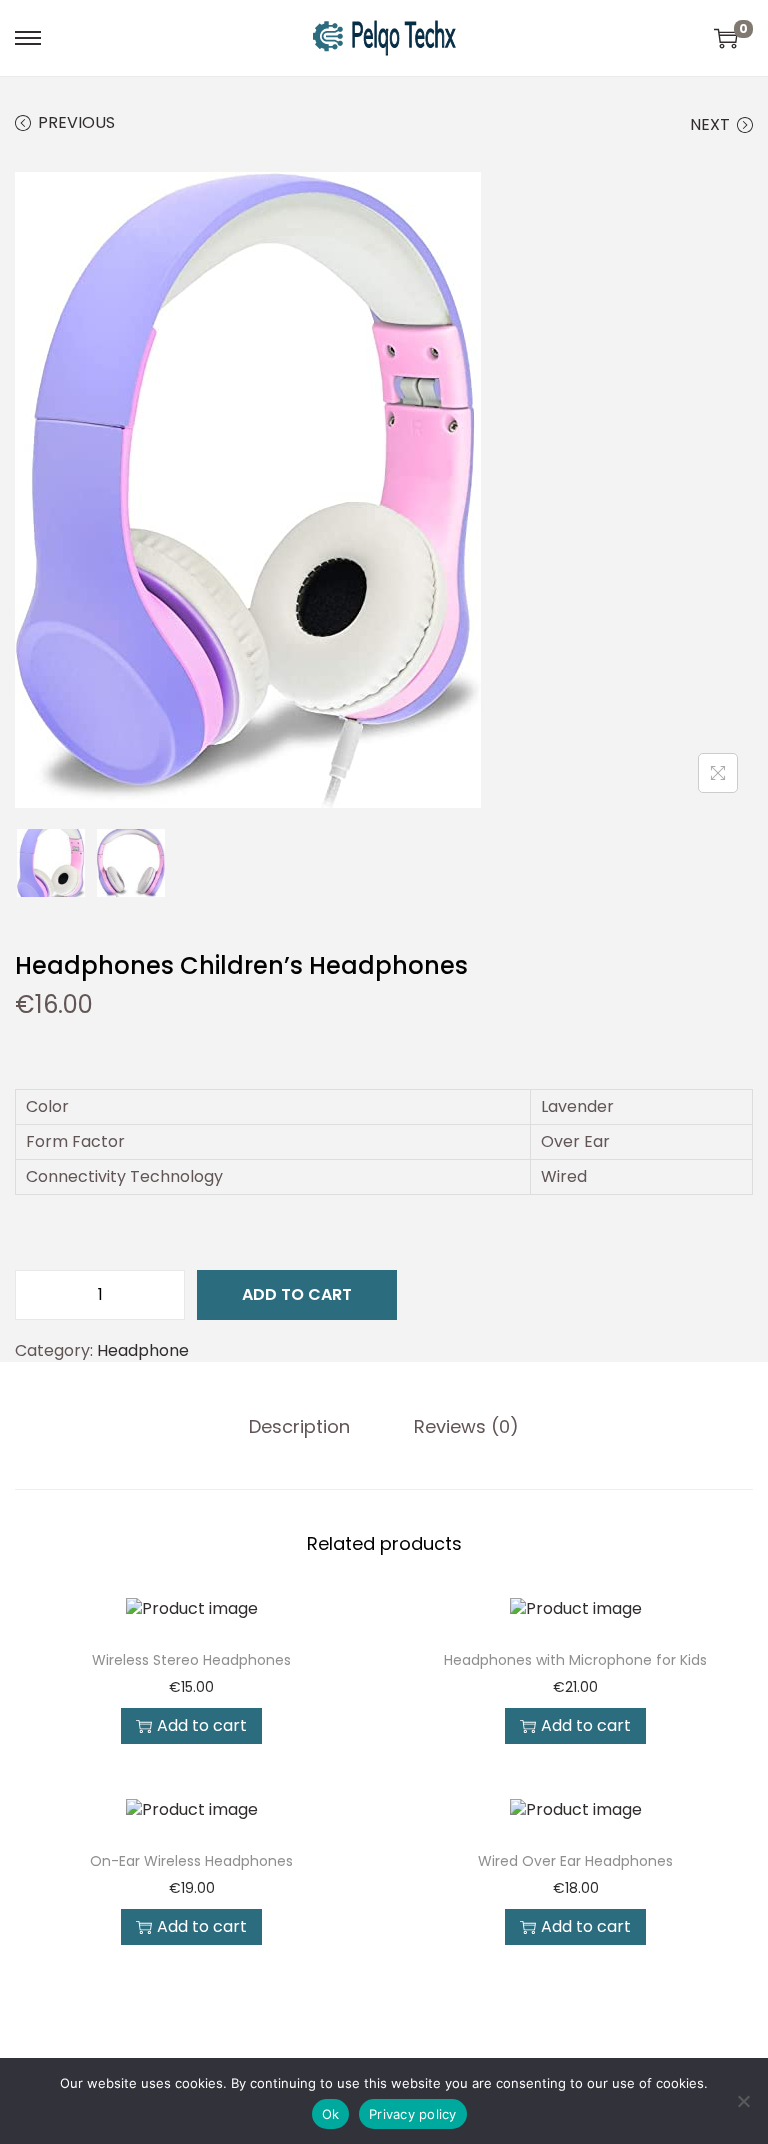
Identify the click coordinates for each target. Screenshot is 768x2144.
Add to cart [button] (202, 1725)
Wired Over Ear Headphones (575, 1861)
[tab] (299, 1427)
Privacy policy (413, 2114)
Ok (331, 2114)
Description (299, 1427)
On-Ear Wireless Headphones (191, 1861)
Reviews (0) (466, 1427)
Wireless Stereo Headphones (191, 1660)
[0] (726, 38)
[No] (743, 2101)
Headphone (143, 1350)
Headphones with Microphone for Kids (575, 1660)
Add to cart (297, 1294)
